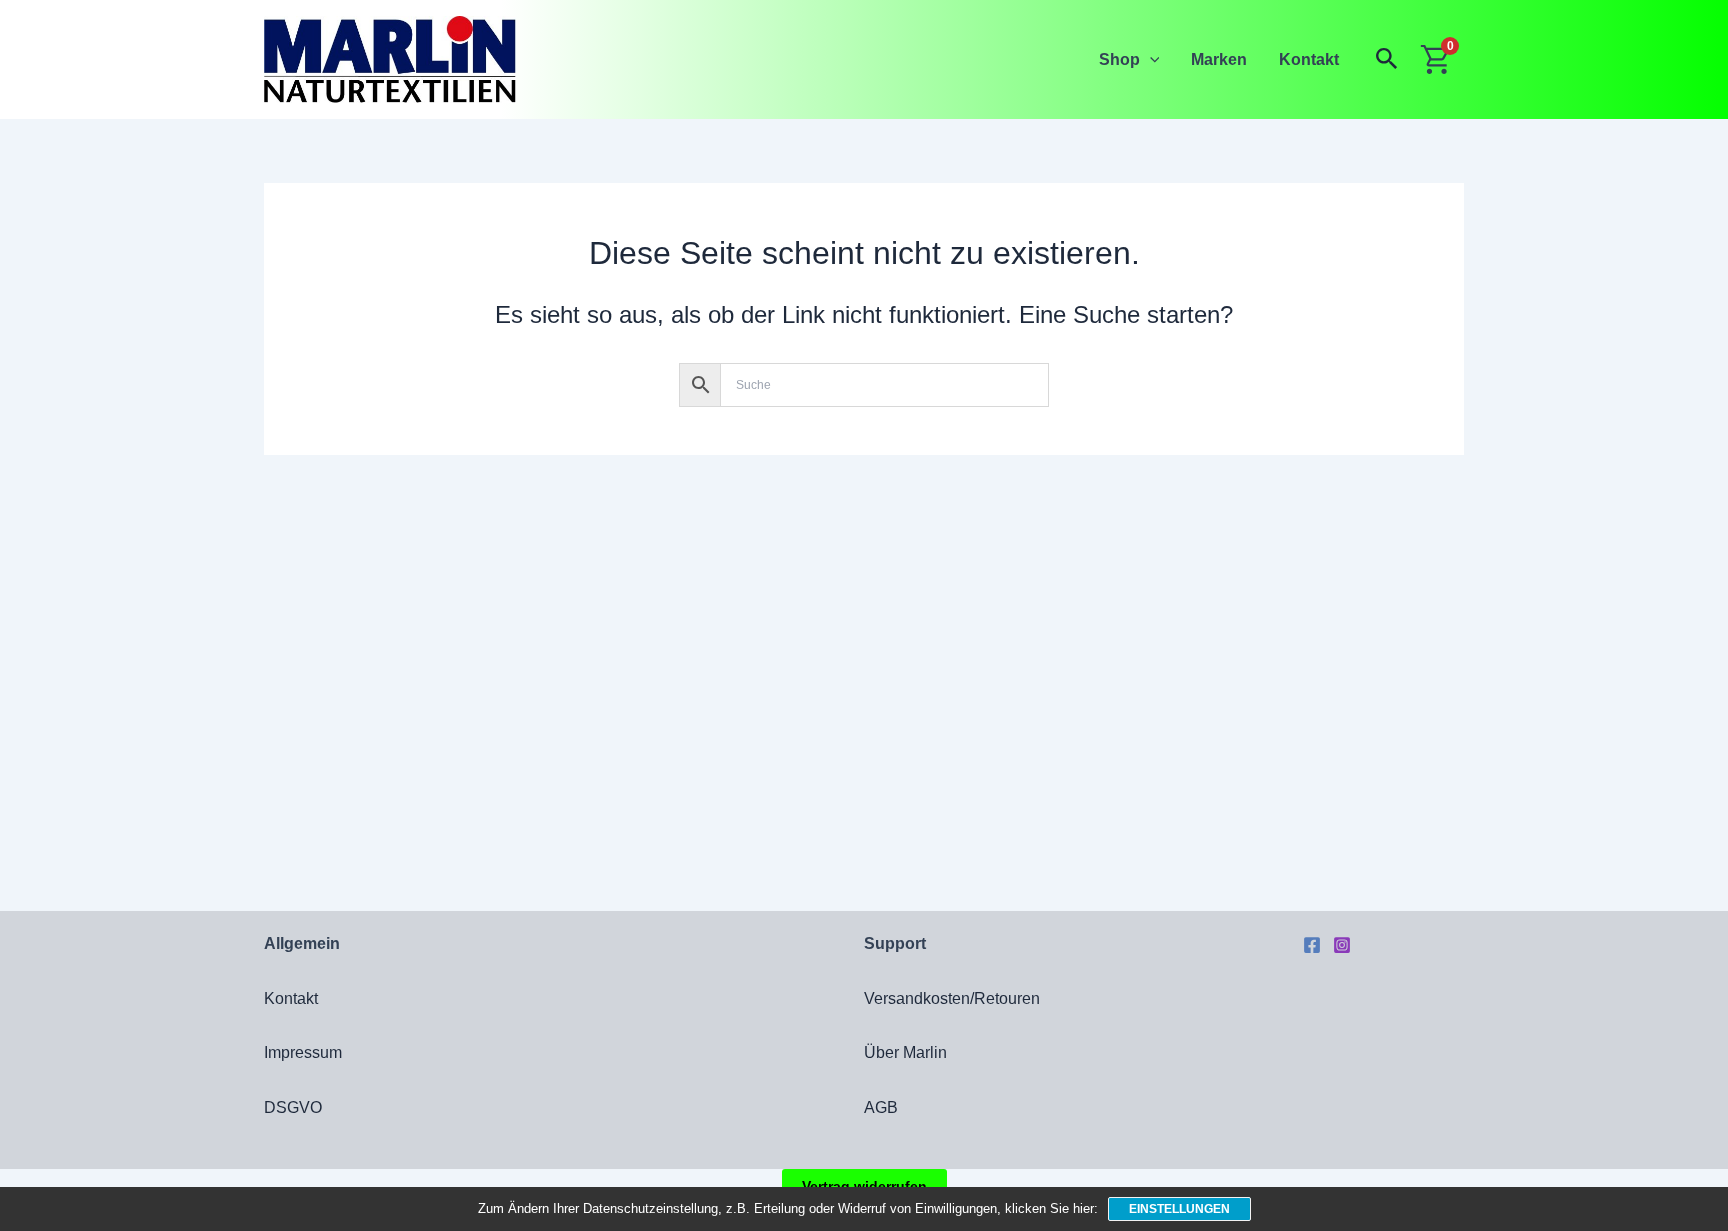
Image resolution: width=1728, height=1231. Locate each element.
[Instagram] (1342, 945)
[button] (1150, 59)
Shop (1119, 59)
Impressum (303, 1052)
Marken (1219, 59)
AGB (881, 1107)
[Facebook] (1312, 945)
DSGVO (293, 1107)
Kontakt (1309, 59)
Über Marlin (905, 1052)
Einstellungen (1179, 1209)
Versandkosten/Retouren (952, 998)
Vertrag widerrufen (864, 1186)
